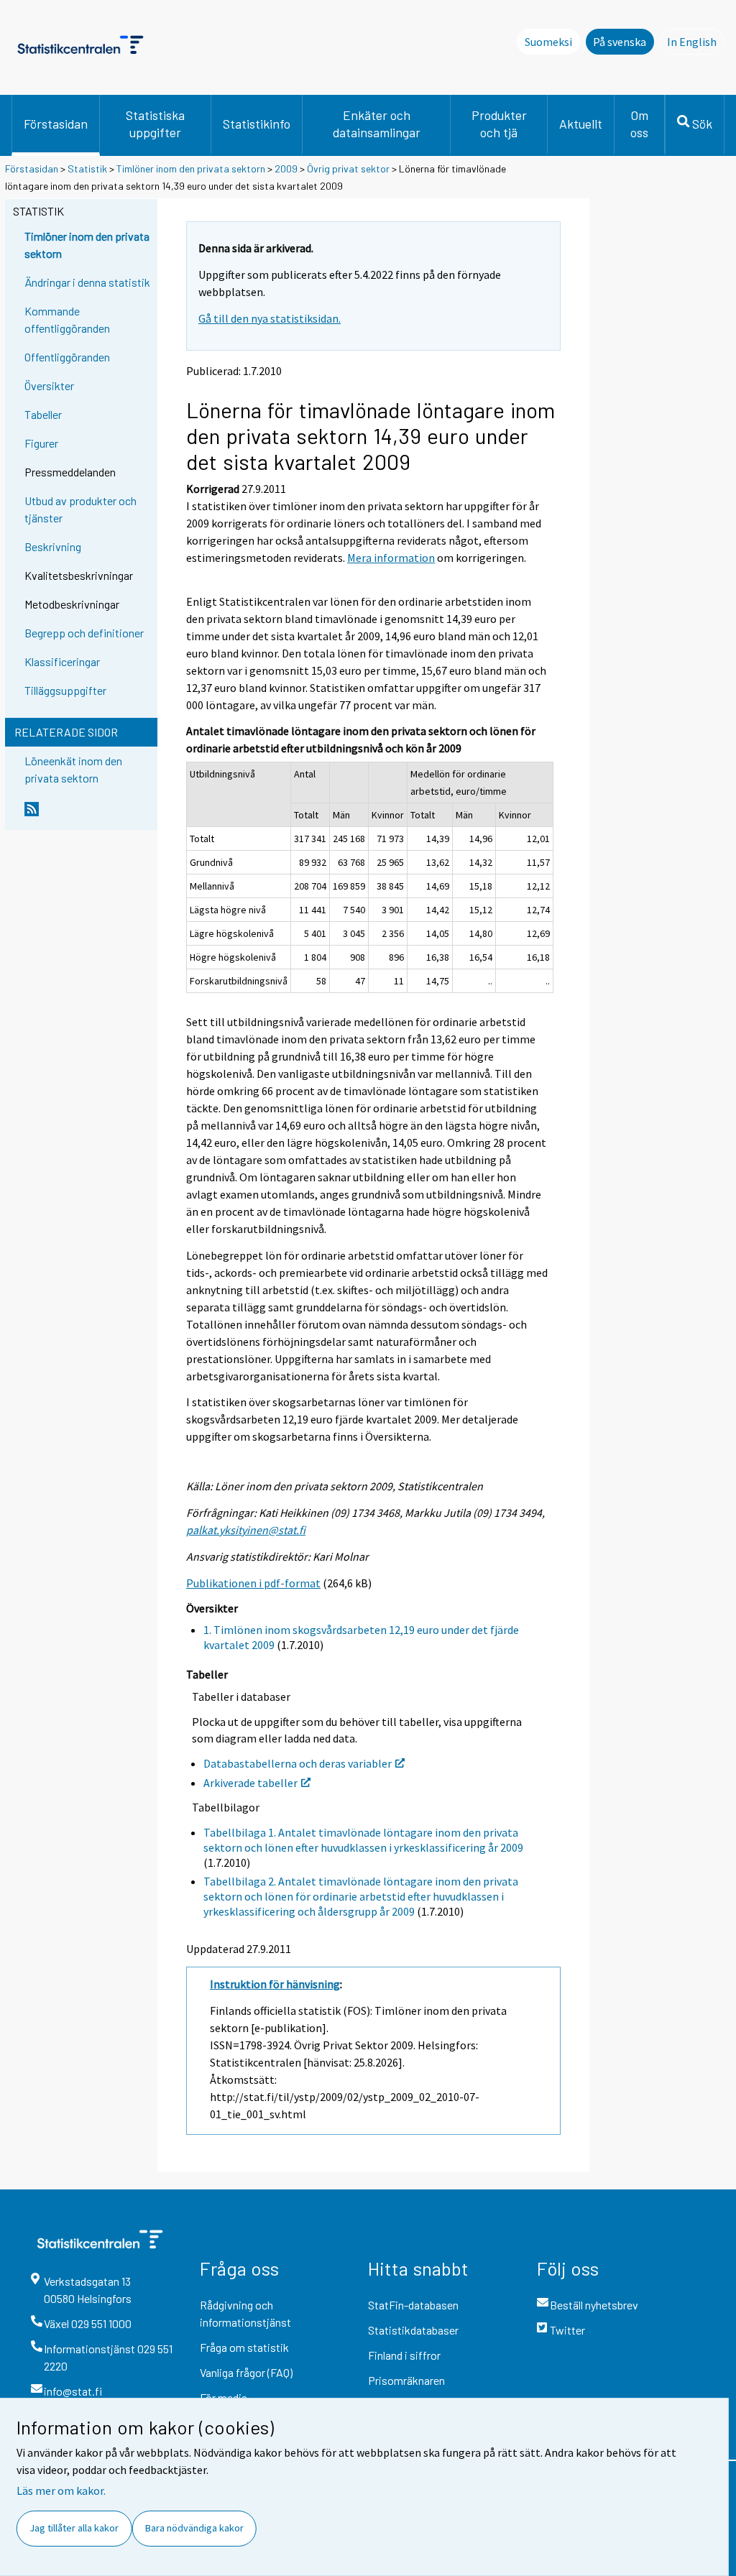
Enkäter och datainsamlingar (377, 124)
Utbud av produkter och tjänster (80, 509)
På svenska (620, 42)
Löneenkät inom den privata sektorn (73, 769)
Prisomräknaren (406, 2380)
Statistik (87, 168)
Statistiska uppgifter (155, 124)
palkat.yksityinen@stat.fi (246, 1530)
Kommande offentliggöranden (67, 319)
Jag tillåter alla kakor (74, 2528)
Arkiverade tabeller (250, 1783)
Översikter (49, 386)
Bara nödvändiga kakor (194, 2528)
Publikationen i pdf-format (253, 1583)
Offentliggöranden (67, 357)
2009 (286, 168)
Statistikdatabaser (413, 2330)
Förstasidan (56, 124)
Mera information (391, 558)
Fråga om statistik (244, 2347)
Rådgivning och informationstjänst (245, 2313)
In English (696, 42)
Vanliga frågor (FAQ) (246, 2372)
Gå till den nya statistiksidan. (270, 318)
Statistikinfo (257, 124)
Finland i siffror (404, 2355)
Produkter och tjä (499, 124)
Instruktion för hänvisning (275, 1984)
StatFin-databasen (413, 2305)
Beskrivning (53, 546)
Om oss (639, 124)
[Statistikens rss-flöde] (88, 815)
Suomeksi (548, 42)
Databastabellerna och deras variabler (298, 1763)
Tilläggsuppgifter (65, 690)
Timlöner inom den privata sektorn (191, 168)
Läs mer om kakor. (61, 2490)
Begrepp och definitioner (84, 633)
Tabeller (43, 414)
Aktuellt (581, 124)
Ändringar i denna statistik (87, 282)
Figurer (41, 443)
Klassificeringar (62, 661)
